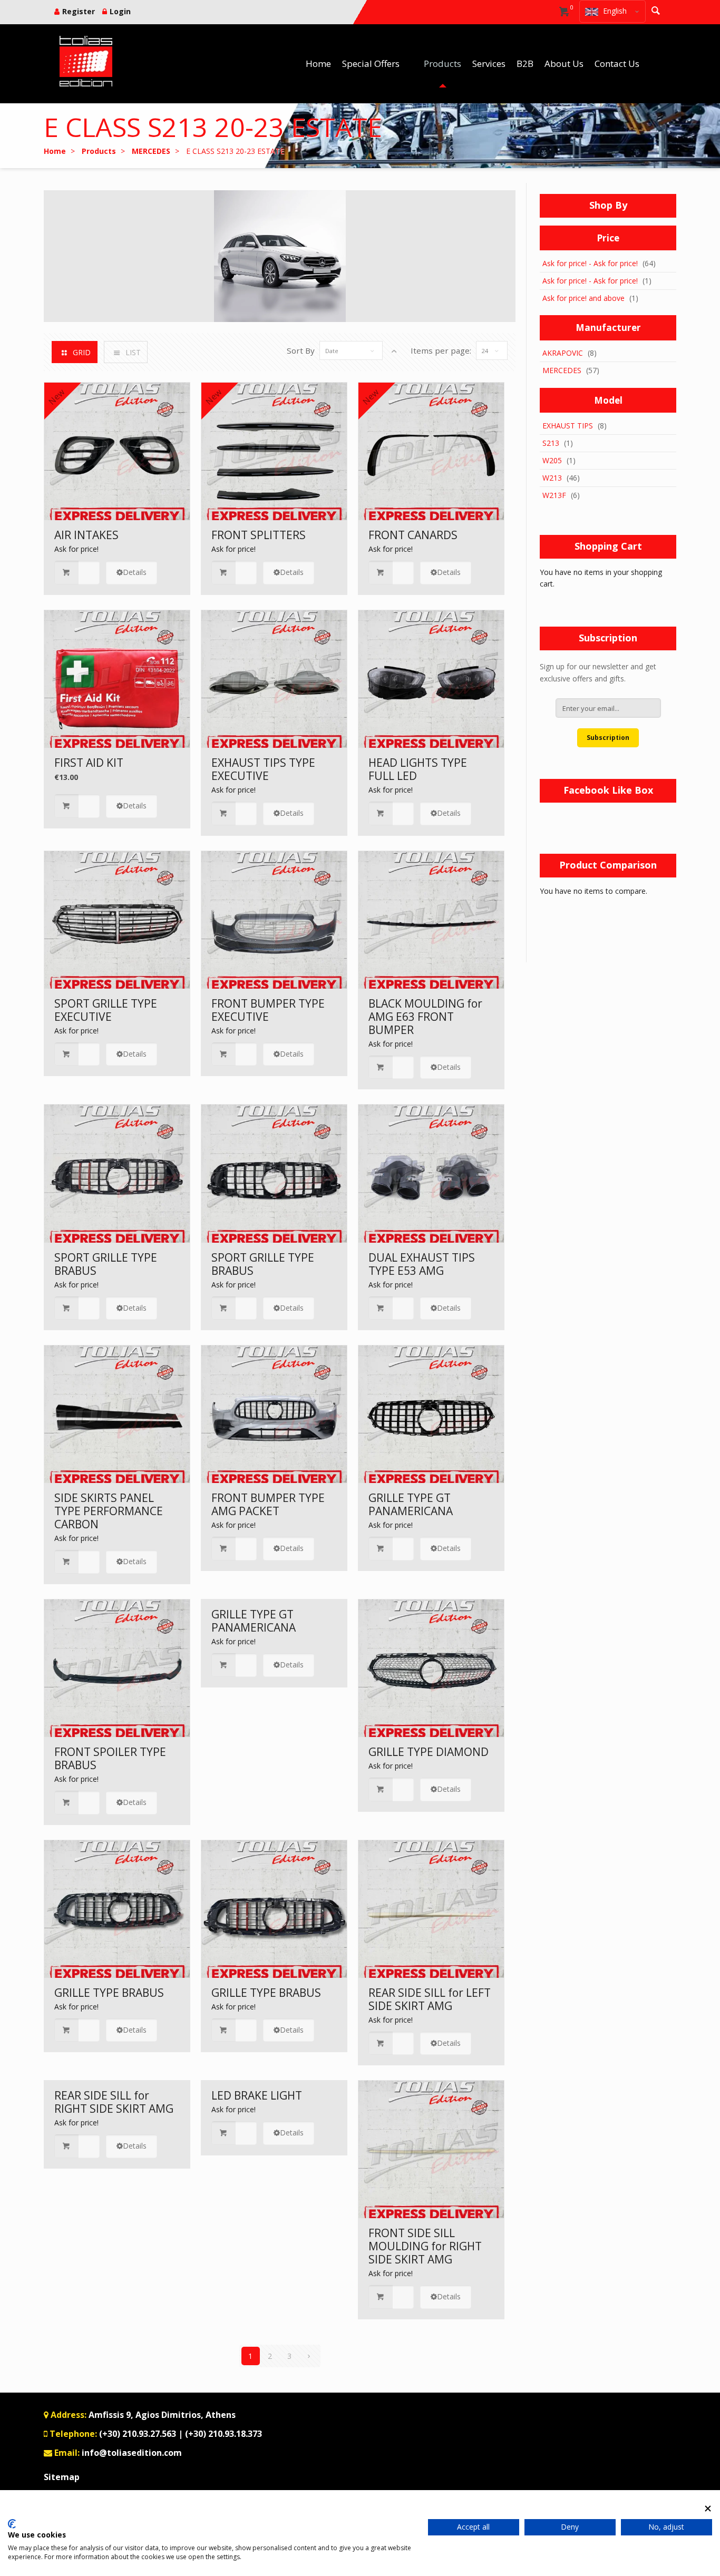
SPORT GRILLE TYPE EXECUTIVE (106, 1010)
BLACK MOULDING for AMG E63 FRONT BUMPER (425, 1017)
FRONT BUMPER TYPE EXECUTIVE (268, 1010)
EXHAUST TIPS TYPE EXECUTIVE (263, 769)
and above (583, 298)
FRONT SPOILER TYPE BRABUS (110, 1758)
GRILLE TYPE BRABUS (109, 1993)
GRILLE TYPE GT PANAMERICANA (411, 1504)
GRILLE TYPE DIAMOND (429, 1752)
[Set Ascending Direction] (394, 351)
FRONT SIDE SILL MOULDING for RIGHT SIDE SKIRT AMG (425, 2246)
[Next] (309, 2356)
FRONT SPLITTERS (259, 535)
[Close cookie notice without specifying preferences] (708, 2508)
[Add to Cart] (77, 573)
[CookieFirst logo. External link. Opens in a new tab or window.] (12, 2524)
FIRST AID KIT (89, 763)
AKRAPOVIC (563, 353)
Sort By (301, 350)
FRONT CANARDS (413, 535)
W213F (554, 495)
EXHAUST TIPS (568, 426)
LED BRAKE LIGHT (257, 2095)
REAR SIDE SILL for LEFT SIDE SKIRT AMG (430, 1999)
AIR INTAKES (86, 535)
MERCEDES (562, 370)
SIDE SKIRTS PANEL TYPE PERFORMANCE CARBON (109, 1511)
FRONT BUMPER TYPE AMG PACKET (268, 1504)
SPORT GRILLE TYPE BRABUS (106, 1264)
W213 (552, 478)
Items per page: (441, 350)
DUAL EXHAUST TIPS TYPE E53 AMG (422, 1264)
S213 (551, 443)
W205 (552, 460)
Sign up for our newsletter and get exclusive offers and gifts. (598, 672)
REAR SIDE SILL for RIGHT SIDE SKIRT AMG (114, 2102)
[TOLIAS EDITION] (86, 61)
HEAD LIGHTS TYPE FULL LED (418, 769)
